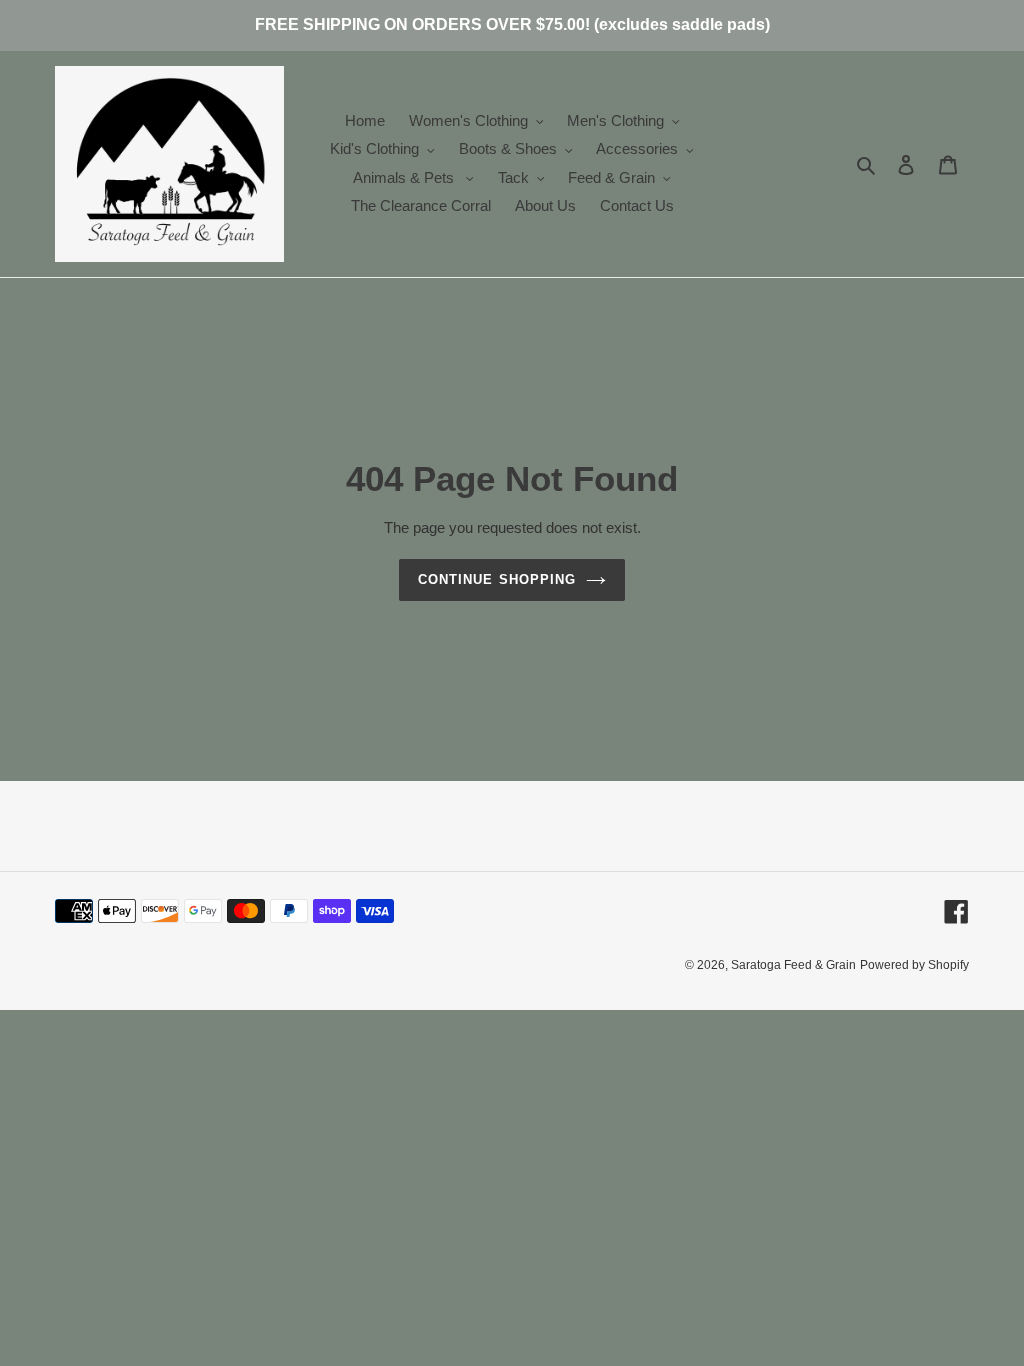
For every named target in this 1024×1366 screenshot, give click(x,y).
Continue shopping (497, 579)
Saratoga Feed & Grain (793, 965)
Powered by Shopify (914, 965)
